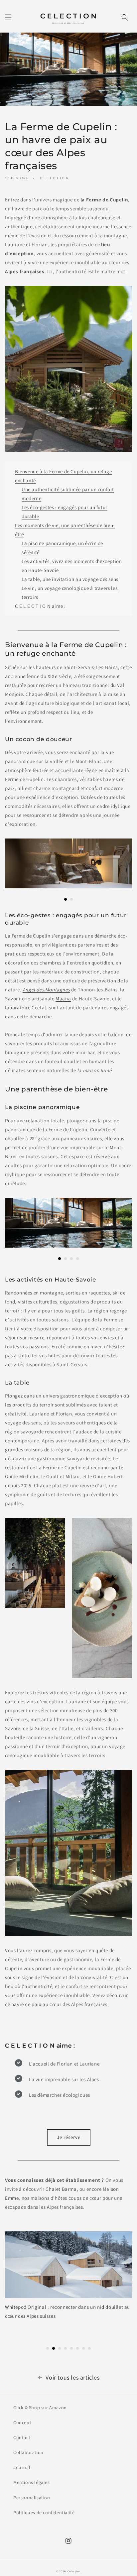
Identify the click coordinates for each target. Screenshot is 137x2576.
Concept (22, 2422)
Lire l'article (68, 2332)
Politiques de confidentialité (44, 2513)
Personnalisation (32, 2498)
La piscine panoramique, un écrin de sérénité (62, 548)
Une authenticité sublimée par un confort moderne (68, 494)
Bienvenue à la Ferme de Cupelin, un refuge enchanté (63, 476)
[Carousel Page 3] (71, 1259)
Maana (63, 999)
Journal (22, 2467)
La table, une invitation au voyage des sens (70, 579)
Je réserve (69, 2137)
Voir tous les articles (72, 2377)
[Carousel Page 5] (71, 2348)
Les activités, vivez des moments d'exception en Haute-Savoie (72, 566)
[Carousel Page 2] (71, 899)
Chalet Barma (61, 2189)
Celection (74, 2571)
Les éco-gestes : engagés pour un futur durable (65, 512)
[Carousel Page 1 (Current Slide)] (66, 899)
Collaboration (28, 2452)
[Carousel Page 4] (77, 1259)
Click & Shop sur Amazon (40, 2408)
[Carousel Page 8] (89, 2348)
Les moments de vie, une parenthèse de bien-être (65, 530)
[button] (8, 17)
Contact (22, 2437)
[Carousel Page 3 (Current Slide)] (60, 2348)
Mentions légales (32, 2482)
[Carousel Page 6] (77, 2348)
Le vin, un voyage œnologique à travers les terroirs (69, 593)
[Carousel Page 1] (48, 2348)
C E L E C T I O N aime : (40, 606)
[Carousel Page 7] (83, 2348)
